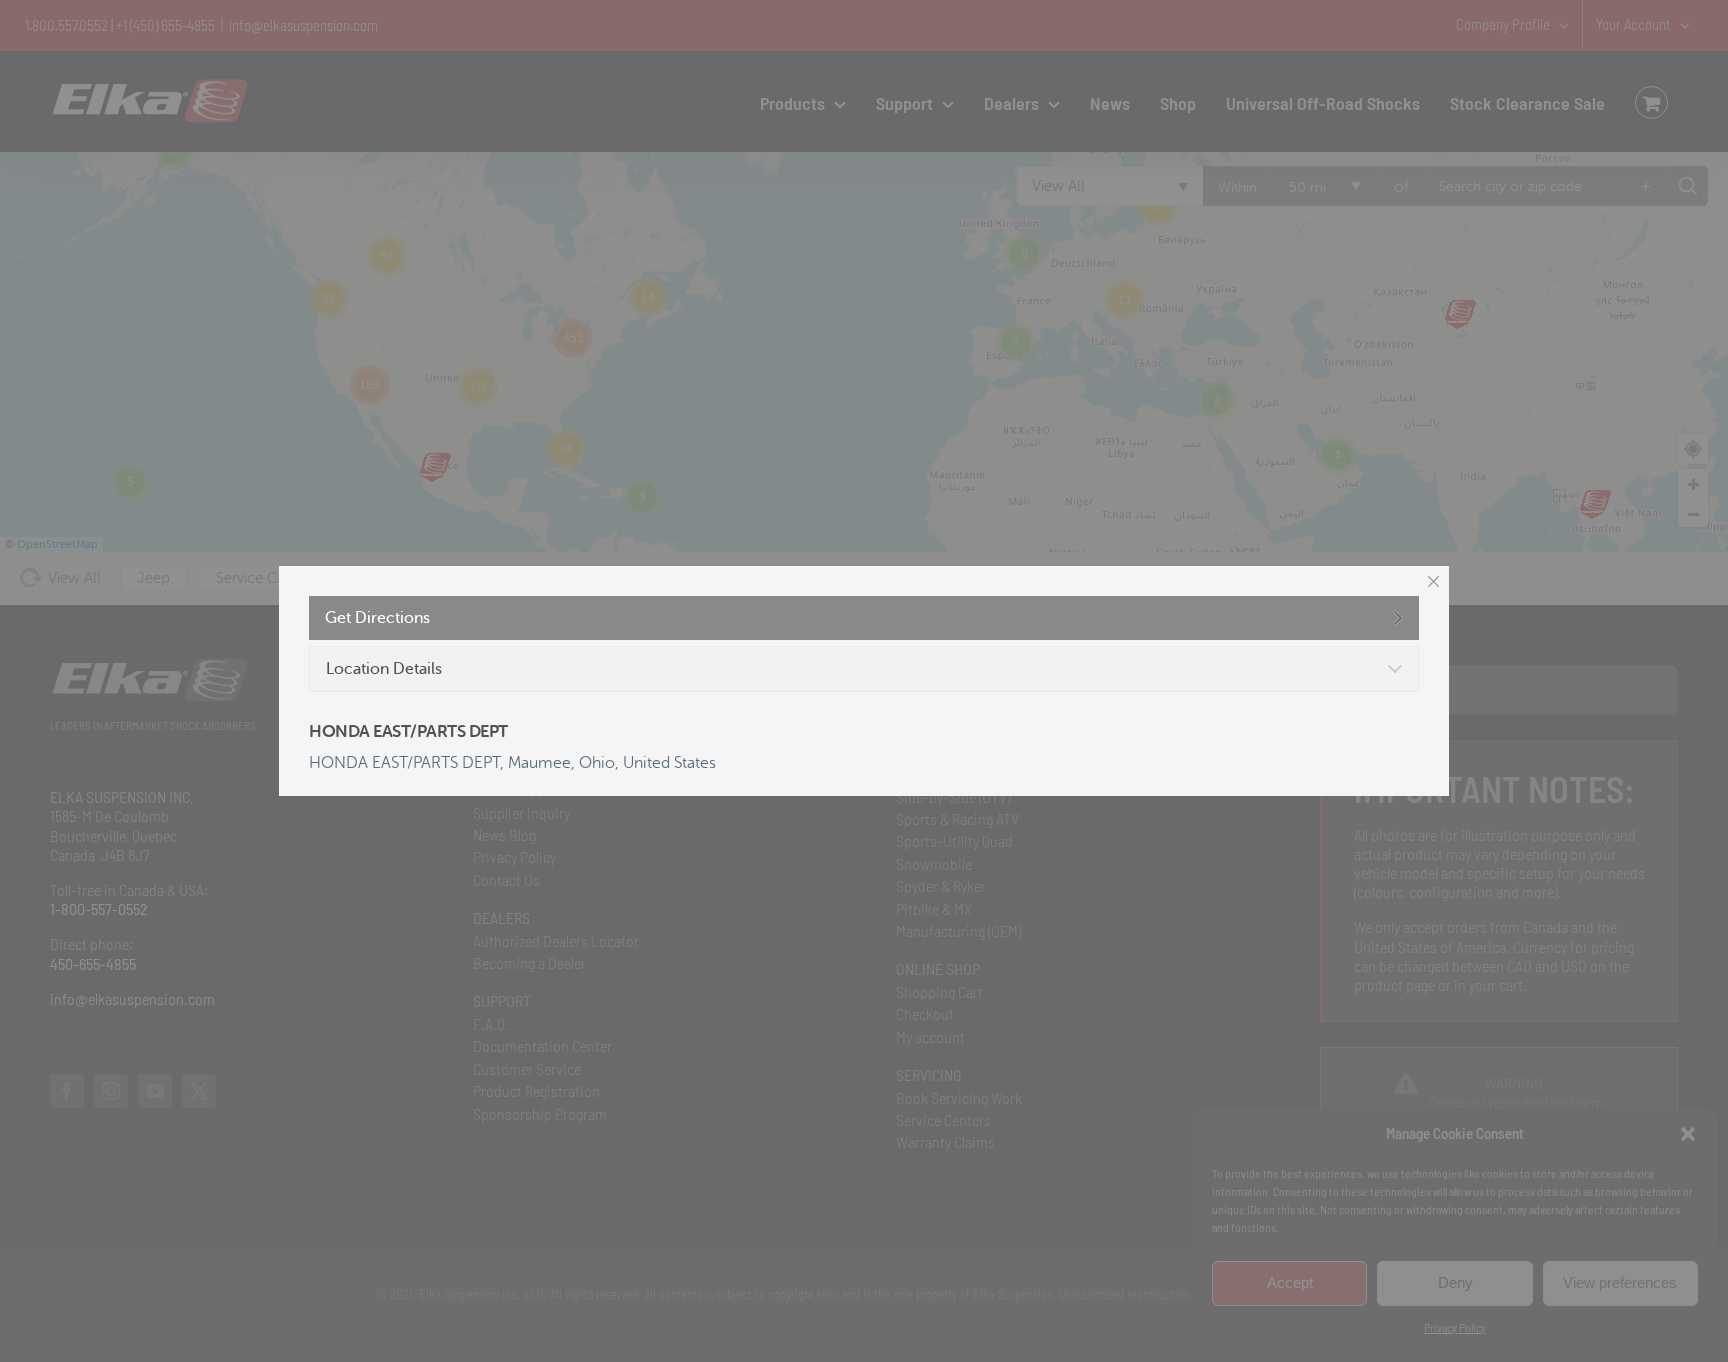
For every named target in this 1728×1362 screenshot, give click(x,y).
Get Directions (377, 618)
